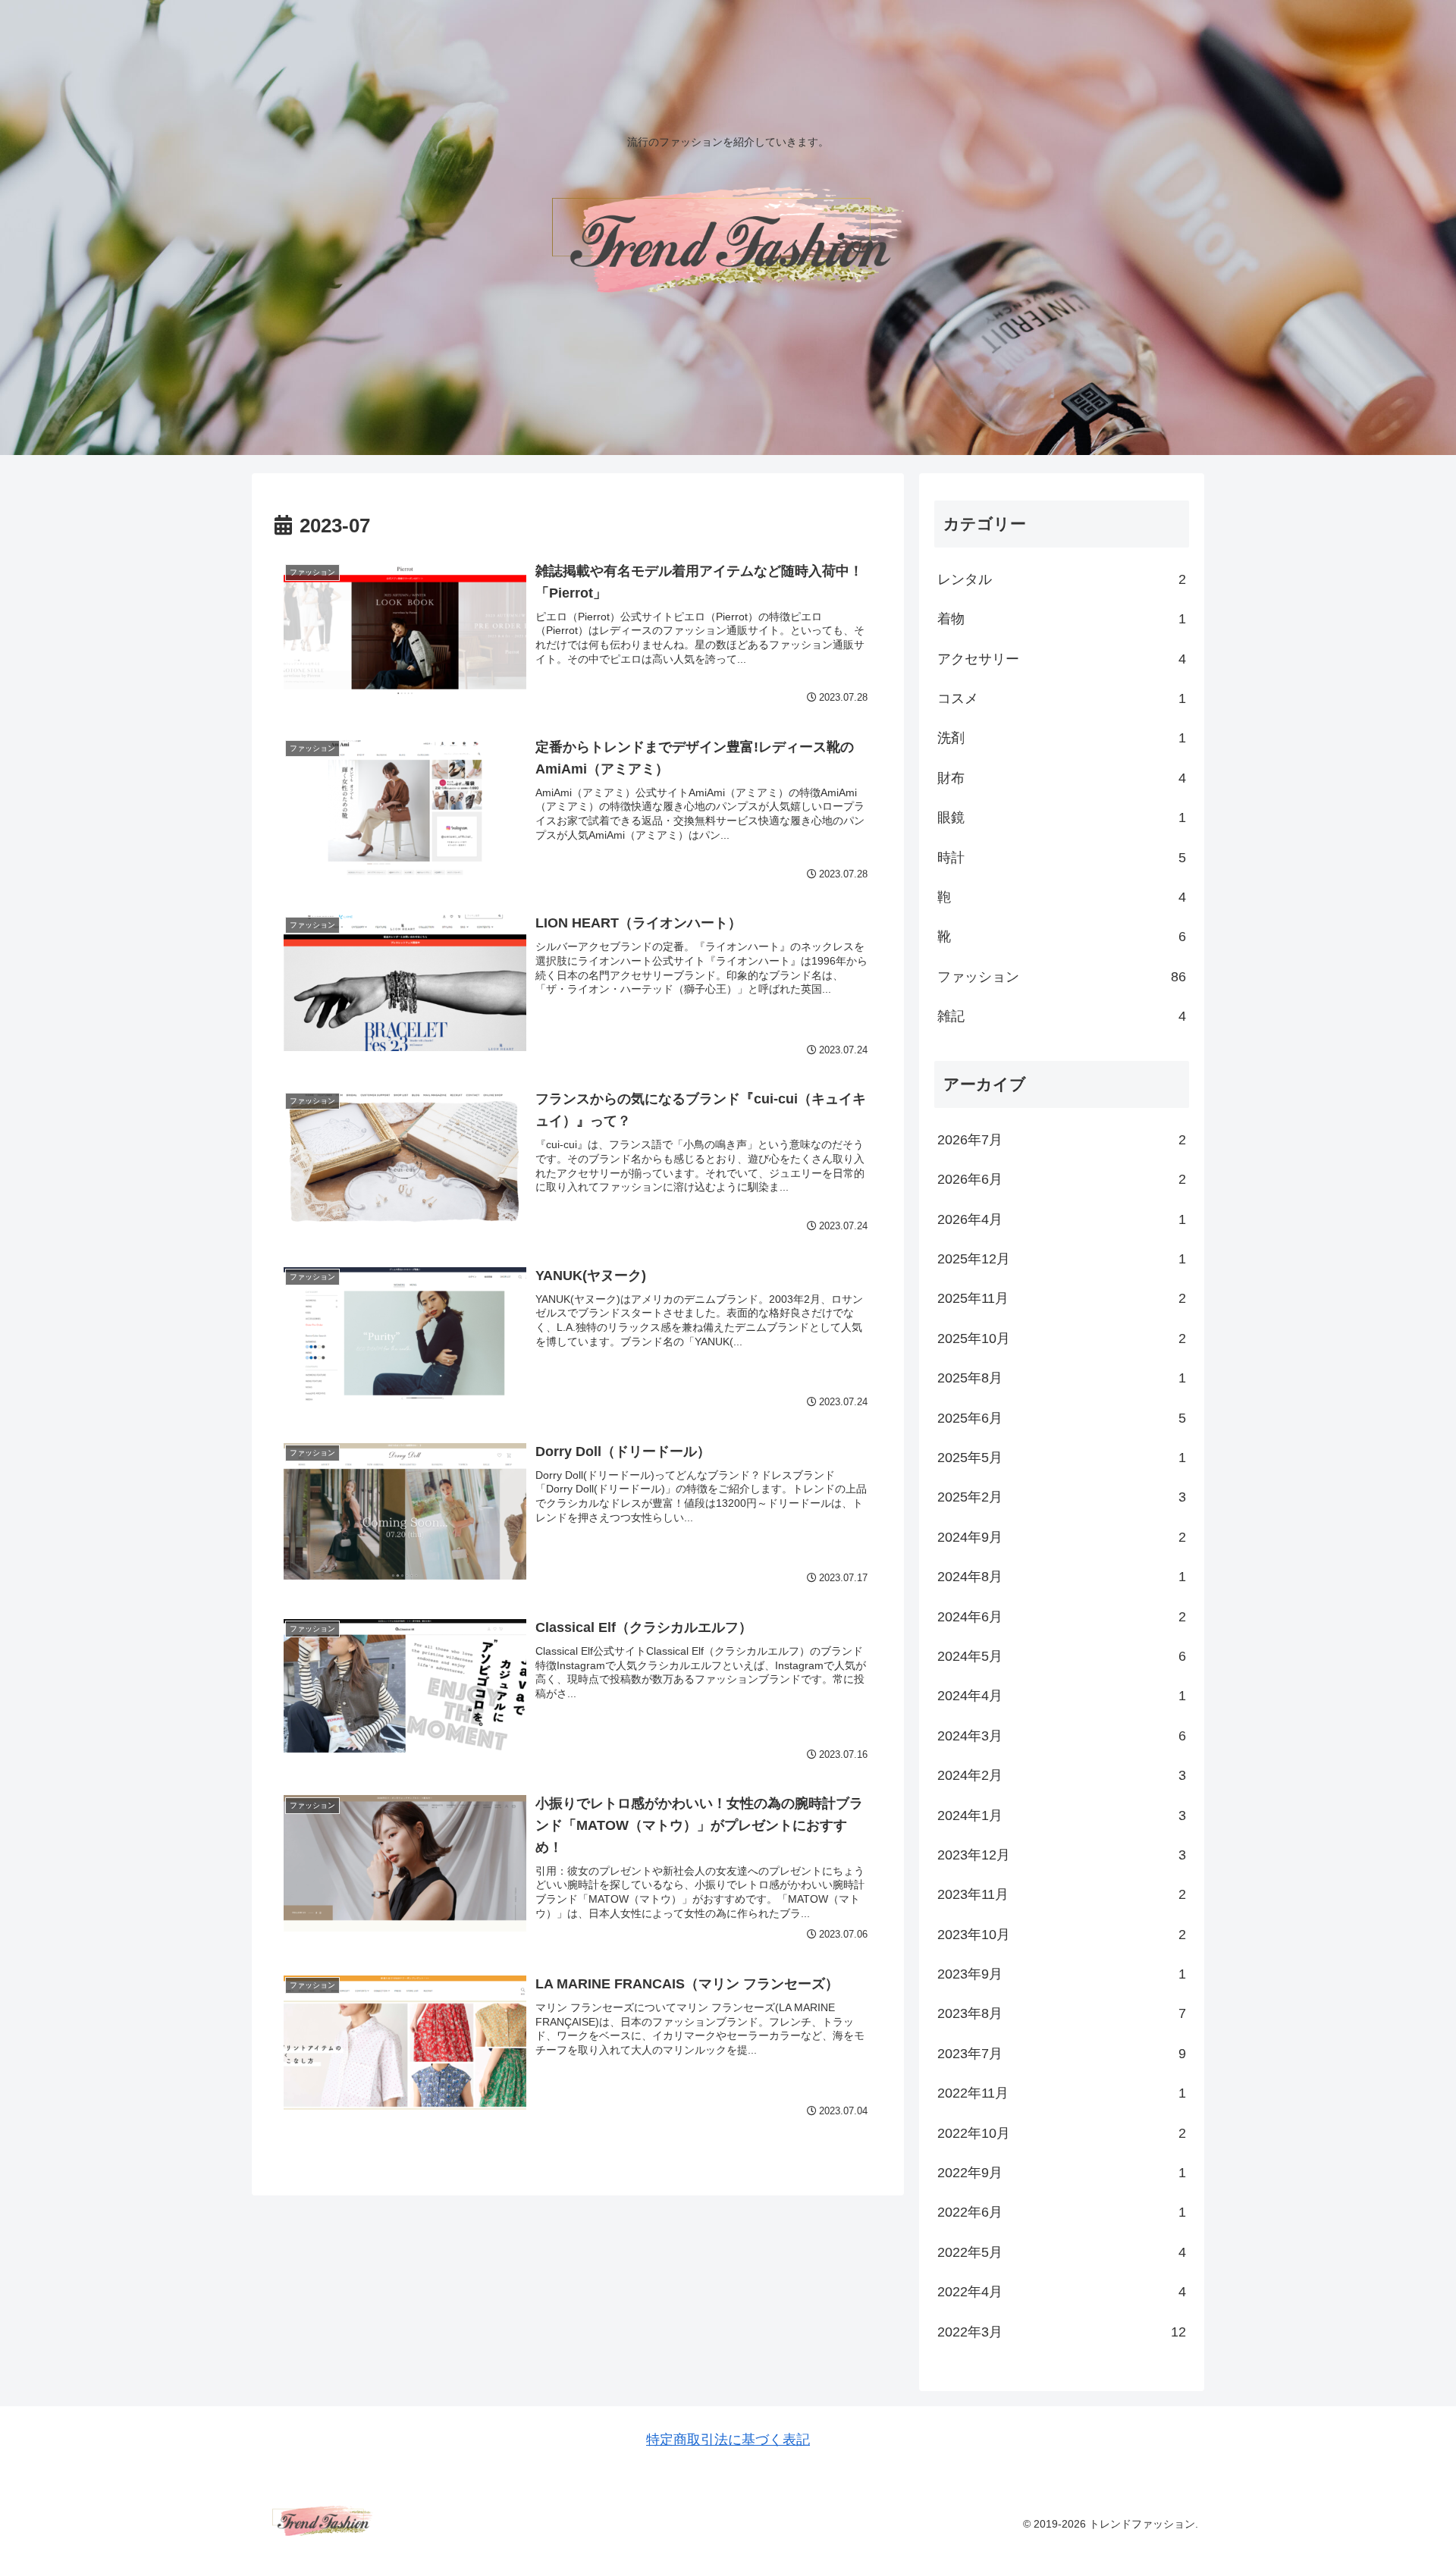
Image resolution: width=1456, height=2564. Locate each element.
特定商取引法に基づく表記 (728, 2440)
